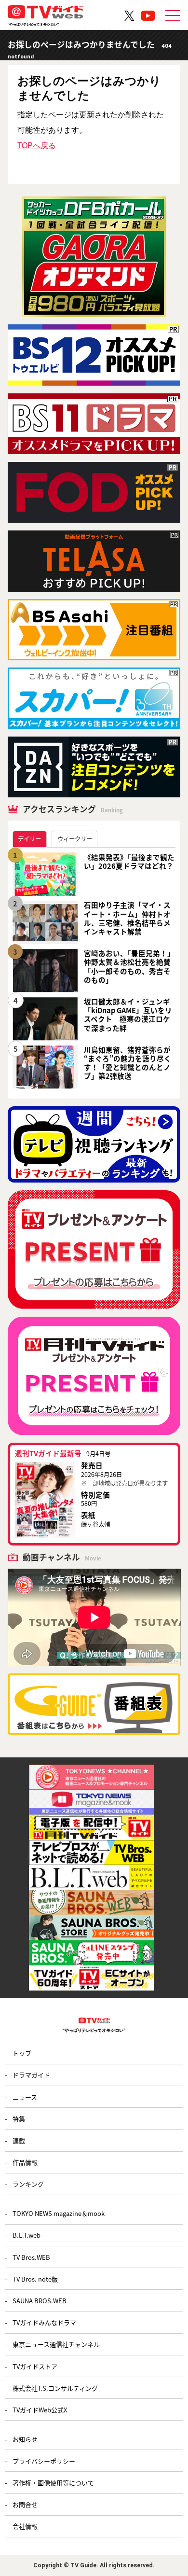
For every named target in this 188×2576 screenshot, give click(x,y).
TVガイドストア (35, 2366)
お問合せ (25, 2504)
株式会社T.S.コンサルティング (55, 2388)
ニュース (25, 2097)
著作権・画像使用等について (53, 2483)
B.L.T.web (27, 2235)
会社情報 (25, 2526)
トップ (22, 2053)
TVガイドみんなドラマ (44, 2322)
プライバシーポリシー (44, 2461)
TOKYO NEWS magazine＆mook (59, 2213)
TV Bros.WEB (31, 2257)
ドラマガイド (31, 2075)
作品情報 (25, 2162)
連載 (19, 2140)
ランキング (28, 2184)
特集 (19, 2119)
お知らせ (25, 2439)
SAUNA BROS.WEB (40, 2301)
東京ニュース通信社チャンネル (56, 2344)
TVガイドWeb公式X (40, 2410)
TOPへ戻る (37, 145)
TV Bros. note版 (35, 2279)
